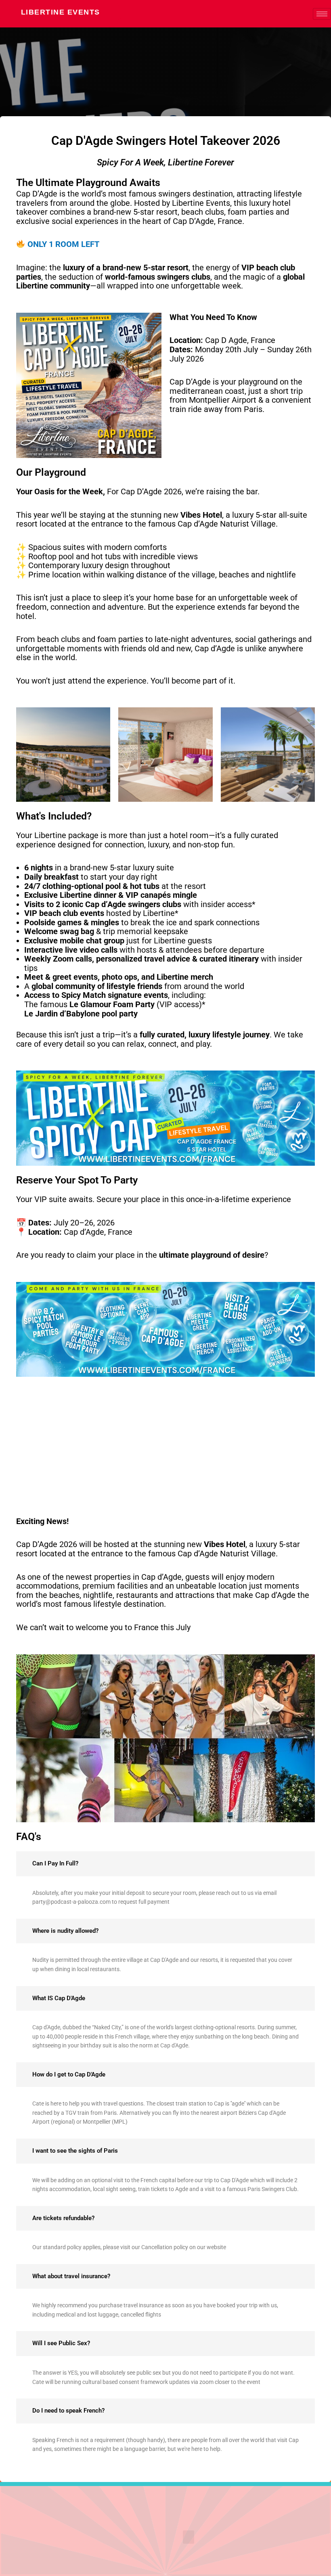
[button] (189, 2537)
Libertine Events (61, 12)
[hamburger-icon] (322, 14)
